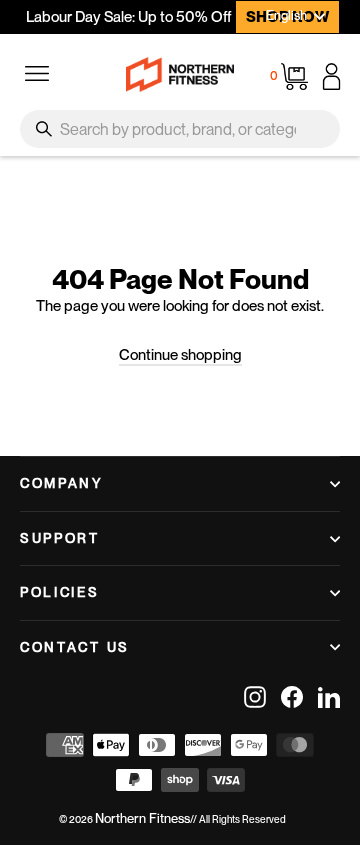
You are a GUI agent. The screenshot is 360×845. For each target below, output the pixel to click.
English (286, 15)
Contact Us (75, 647)
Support (60, 538)
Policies (60, 592)
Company (62, 483)
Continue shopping (180, 355)
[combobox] (180, 129)
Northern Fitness (142, 818)
